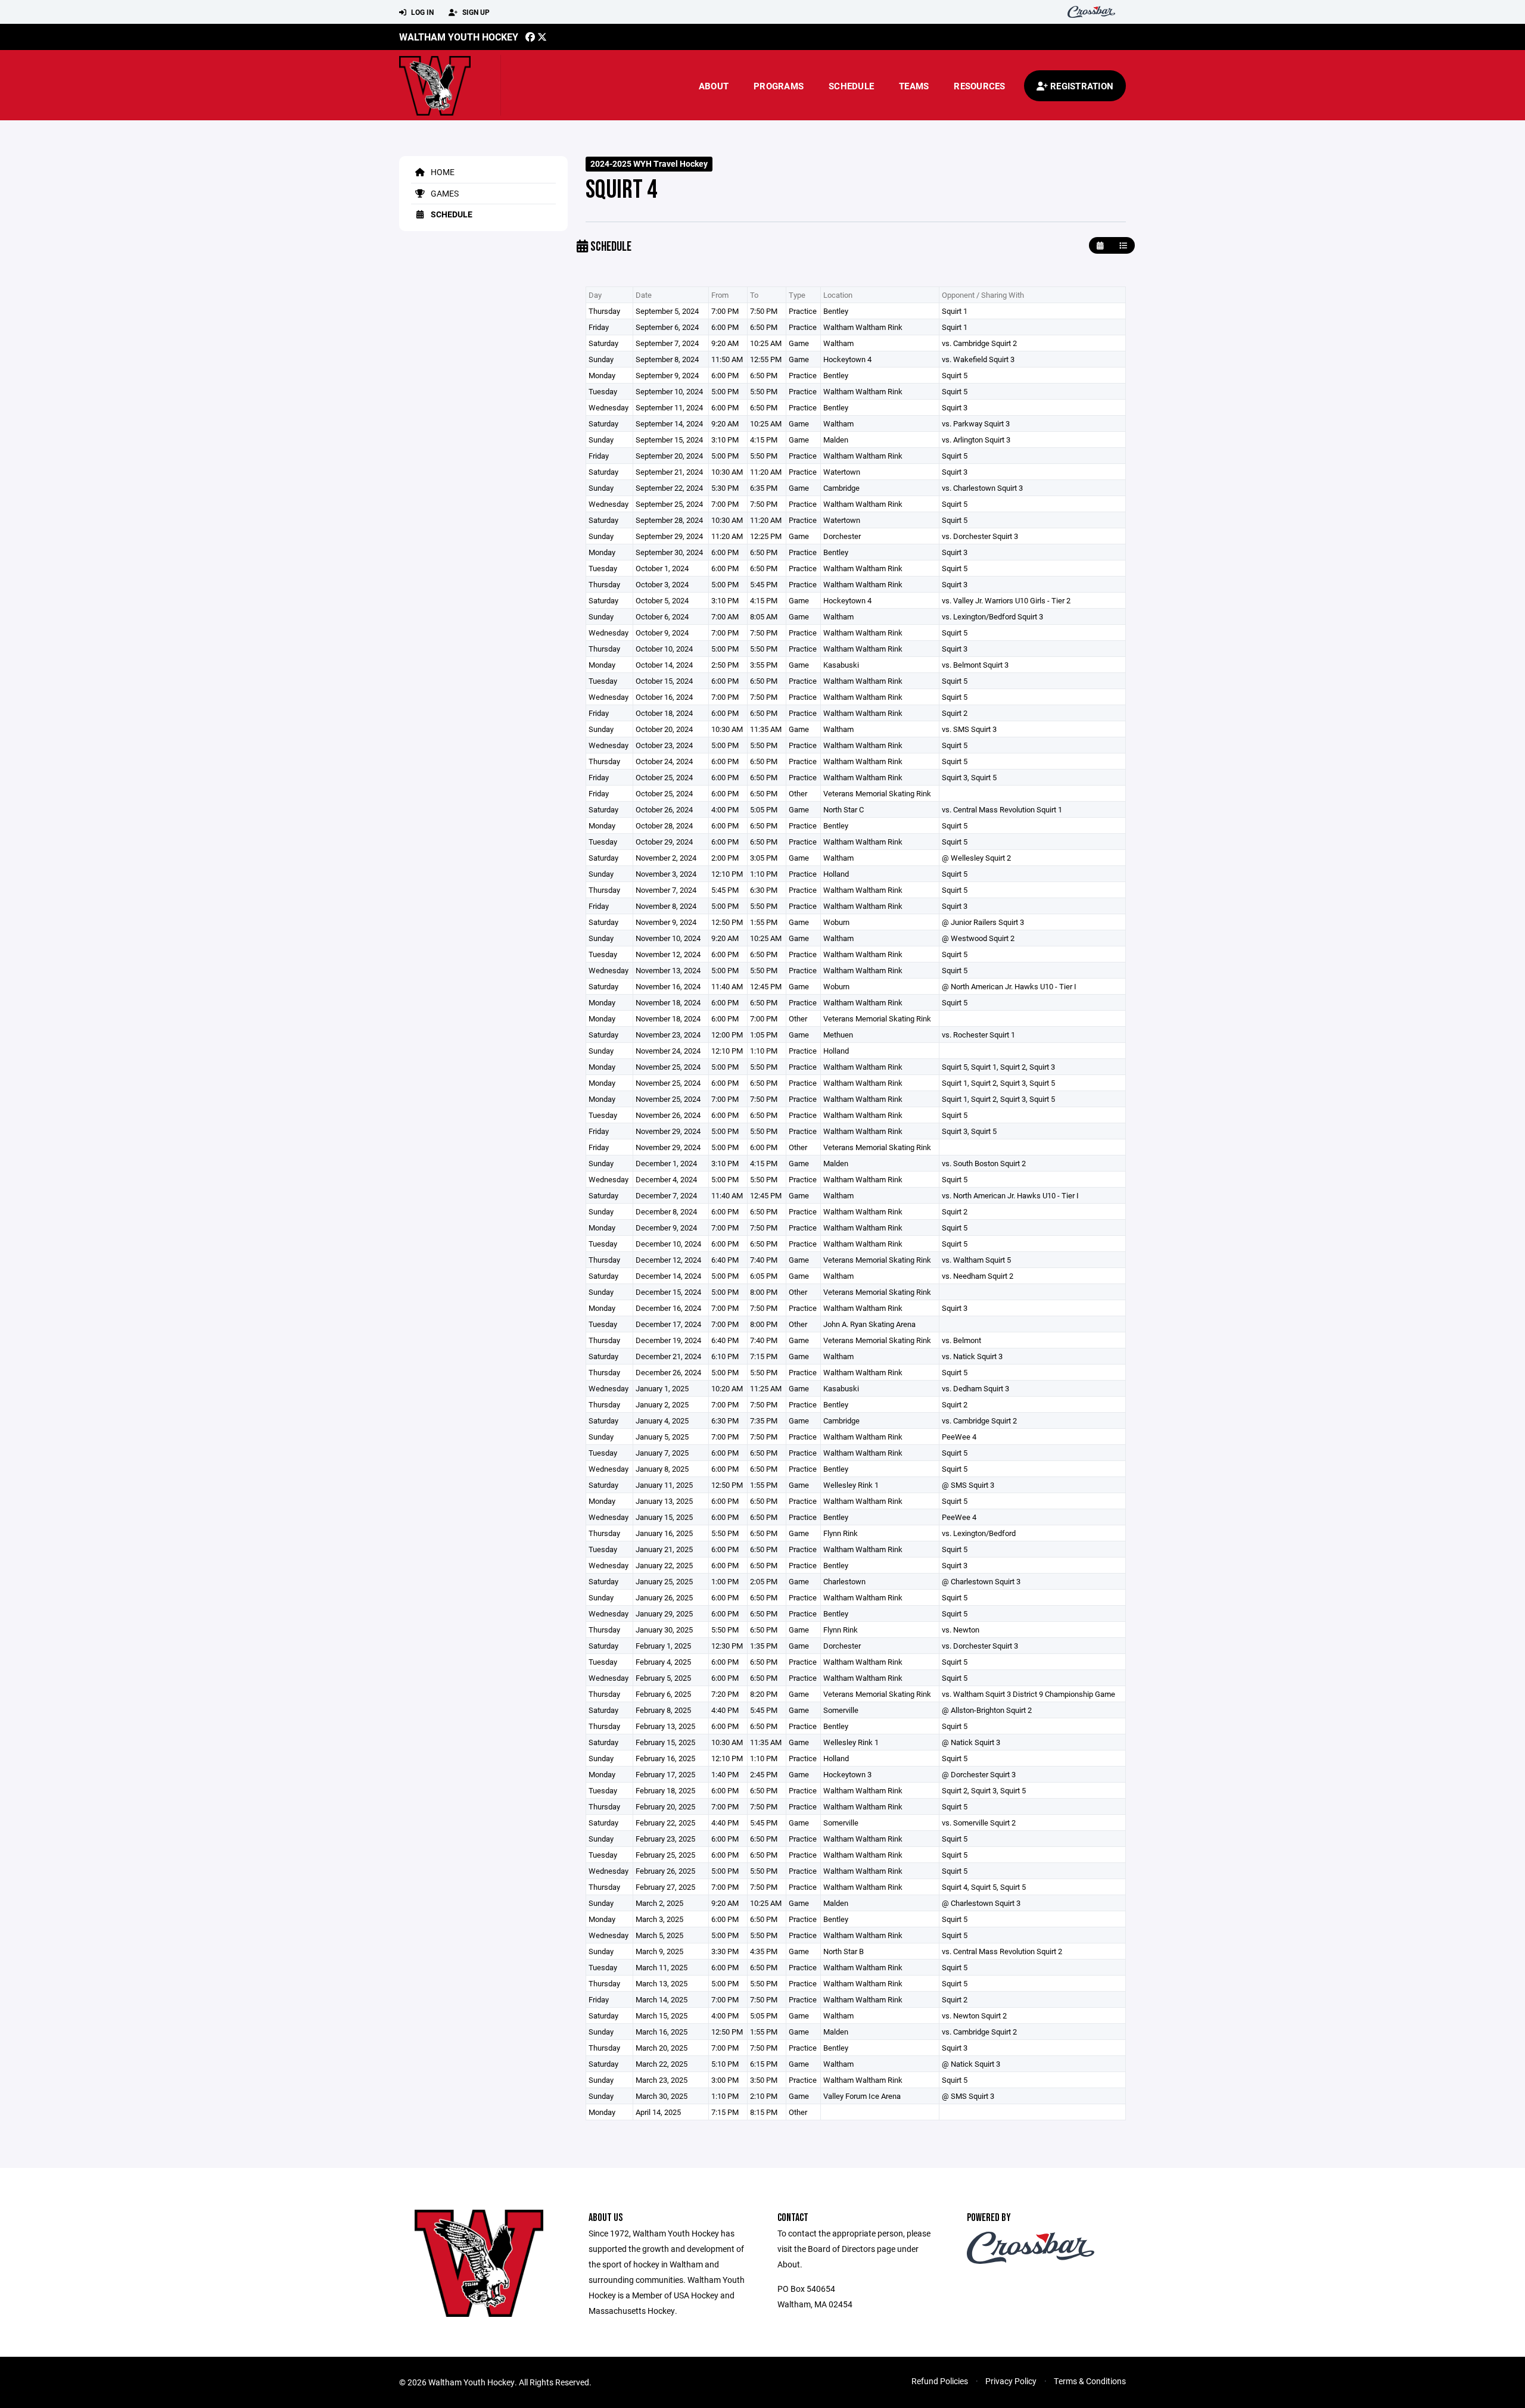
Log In (421, 12)
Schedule (851, 86)
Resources (979, 86)
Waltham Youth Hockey (459, 37)
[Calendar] (1100, 246)
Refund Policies (940, 2381)
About (714, 86)
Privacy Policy (1011, 2381)
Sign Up (475, 12)
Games (444, 193)
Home (442, 172)
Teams (914, 86)
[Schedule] (1123, 246)
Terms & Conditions (1090, 2381)
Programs (779, 86)
